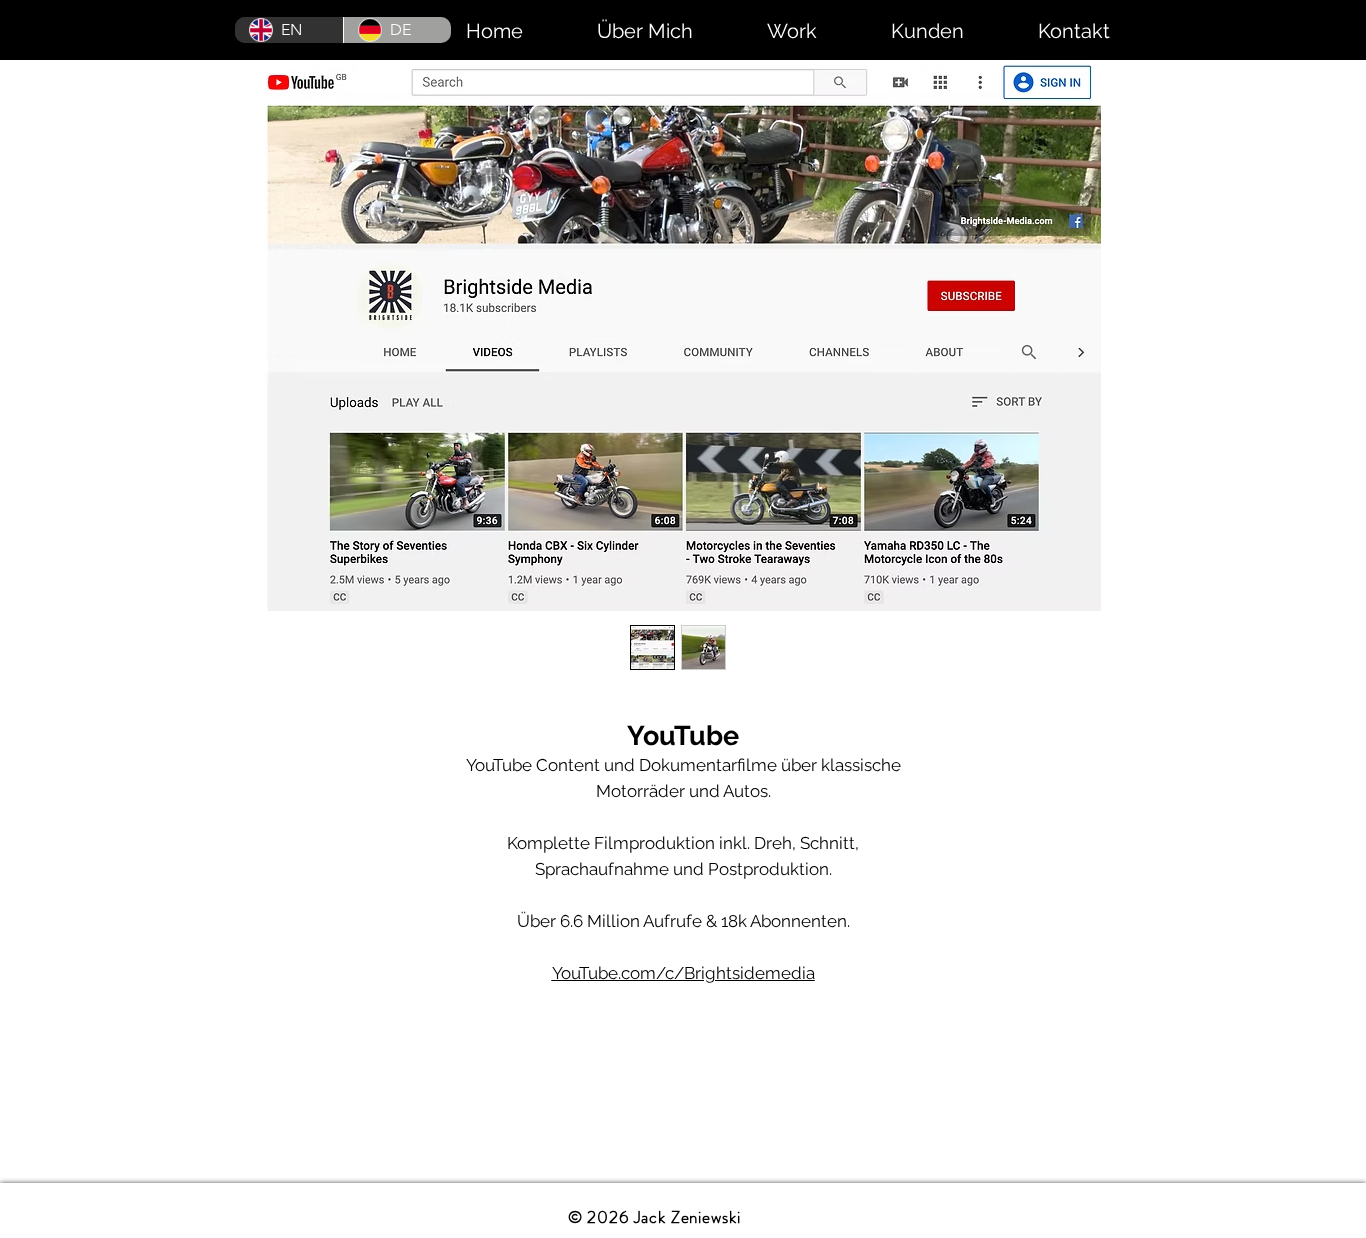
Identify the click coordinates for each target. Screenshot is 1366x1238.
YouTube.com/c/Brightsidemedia (683, 973)
